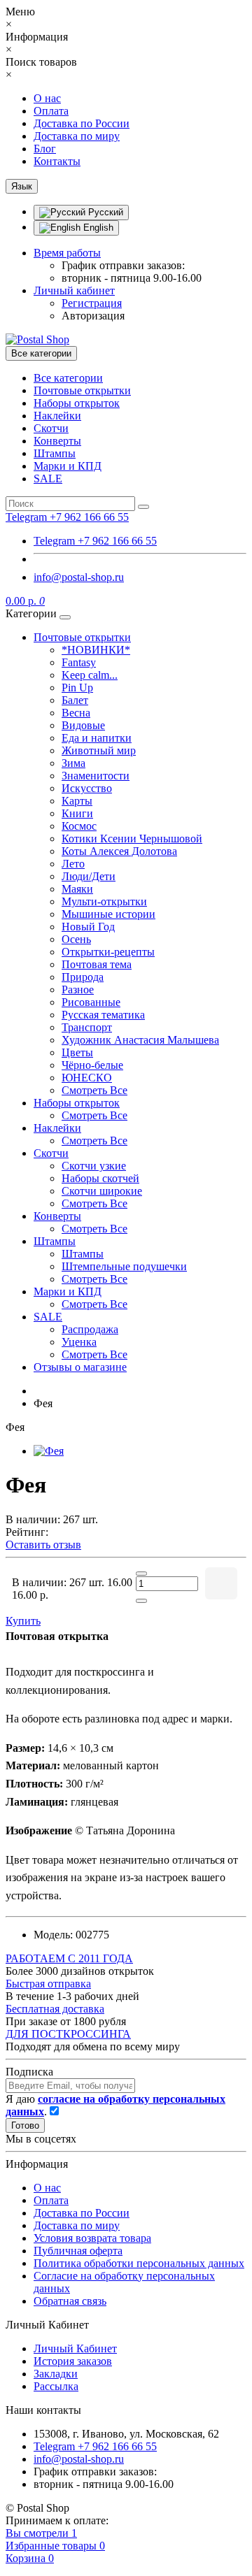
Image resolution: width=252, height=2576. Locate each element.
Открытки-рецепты (108, 952)
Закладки (56, 2374)
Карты (77, 801)
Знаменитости (96, 776)
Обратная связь (70, 2301)
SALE (48, 478)
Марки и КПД (68, 466)
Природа (83, 977)
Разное (78, 990)
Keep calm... (90, 675)
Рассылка (56, 2386)
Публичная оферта (78, 2251)
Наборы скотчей (100, 1178)
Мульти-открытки (104, 901)
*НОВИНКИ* (96, 650)
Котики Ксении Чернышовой (132, 839)
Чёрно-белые (92, 1065)
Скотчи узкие (94, 1166)
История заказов (73, 2361)
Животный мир (99, 750)
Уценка (79, 1342)
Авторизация (93, 316)
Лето (73, 864)
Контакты (57, 161)
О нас (47, 98)
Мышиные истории (108, 914)
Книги (77, 813)
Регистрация (92, 303)
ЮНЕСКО (87, 1078)
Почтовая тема (97, 964)
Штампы (55, 453)
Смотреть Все (94, 1090)
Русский (104, 212)
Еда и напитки (97, 738)
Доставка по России (82, 123)
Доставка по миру (77, 136)
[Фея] (49, 1451)
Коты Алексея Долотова (119, 851)
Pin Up (77, 688)
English (97, 228)
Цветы (77, 1052)
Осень (76, 939)
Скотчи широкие (102, 1191)
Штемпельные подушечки (124, 1266)
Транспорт (87, 1027)
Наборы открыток (77, 403)
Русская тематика (103, 1015)
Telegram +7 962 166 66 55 (95, 541)
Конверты (57, 441)
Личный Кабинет (75, 2348)
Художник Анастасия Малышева (140, 1040)
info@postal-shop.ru (79, 577)
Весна (76, 713)
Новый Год (88, 927)
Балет (75, 700)
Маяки (77, 889)
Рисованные (91, 1002)
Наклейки (57, 416)
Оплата (51, 111)
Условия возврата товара (92, 2238)
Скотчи (51, 428)
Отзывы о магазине (80, 1367)
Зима (73, 763)
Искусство (87, 788)
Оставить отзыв (43, 1545)
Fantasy (79, 662)
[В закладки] (221, 1583)
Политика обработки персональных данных (139, 2263)
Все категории (68, 378)
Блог (45, 149)
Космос (79, 826)
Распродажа (90, 1329)
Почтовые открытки (82, 390)
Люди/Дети (89, 876)
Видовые (83, 725)
